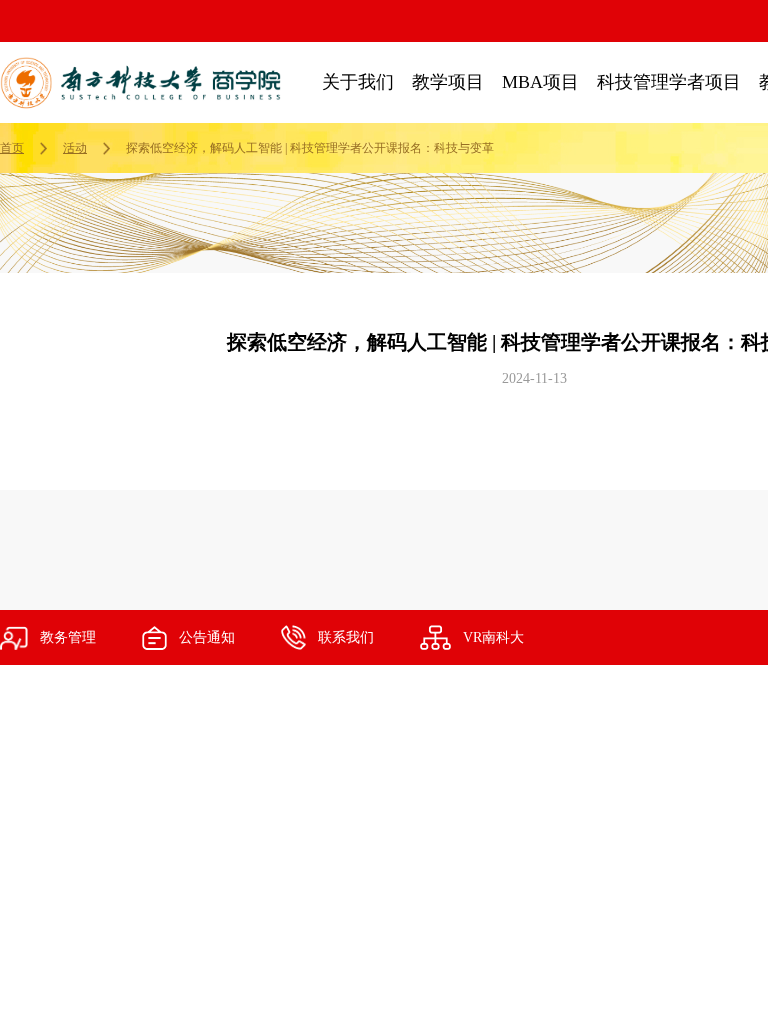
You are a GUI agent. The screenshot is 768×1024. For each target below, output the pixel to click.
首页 (12, 148)
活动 (75, 148)
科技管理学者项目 (669, 82)
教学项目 (448, 82)
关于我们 (358, 82)
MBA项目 (540, 82)
